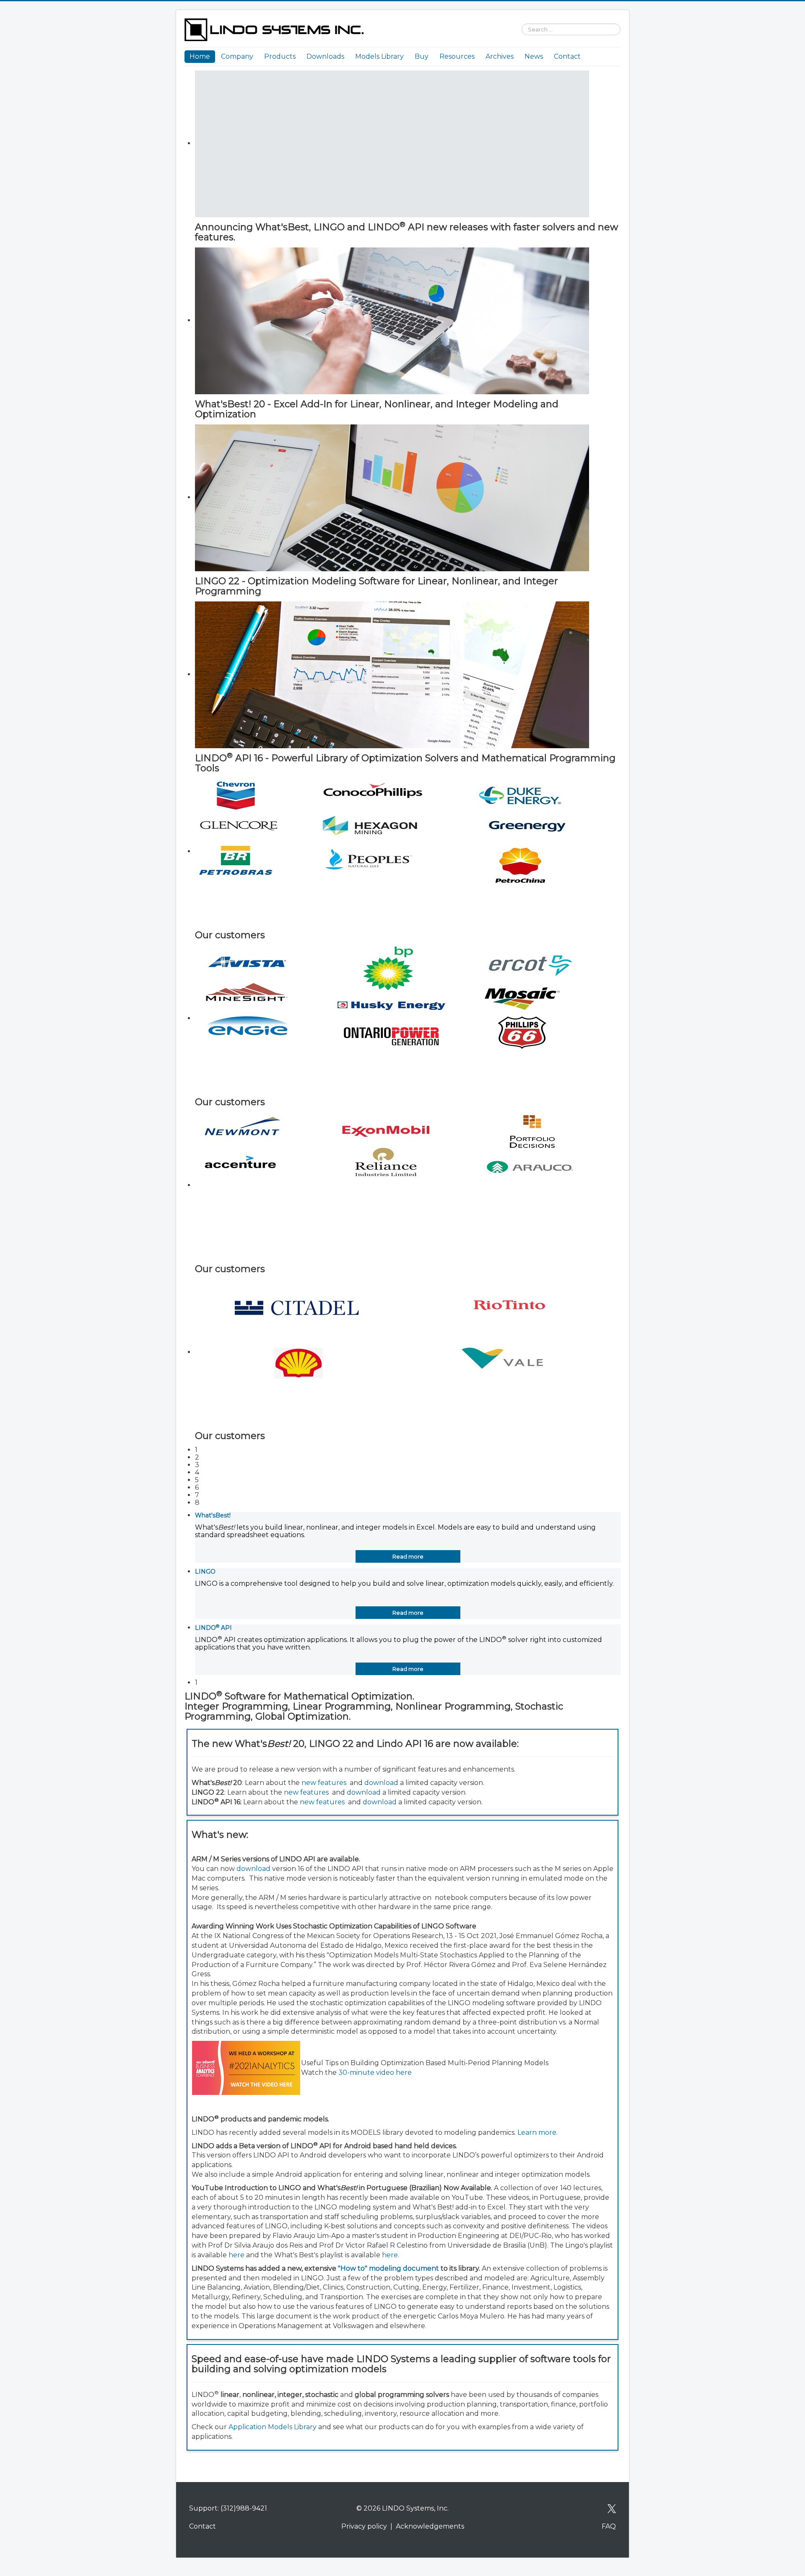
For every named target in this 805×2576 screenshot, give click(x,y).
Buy (422, 56)
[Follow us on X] (612, 2508)
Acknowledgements (430, 2526)
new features (324, 1783)
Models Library (379, 56)
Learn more (537, 2132)
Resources (457, 56)
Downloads (325, 56)
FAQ (609, 2526)
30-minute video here (375, 2073)
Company (237, 56)
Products (280, 56)
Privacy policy (364, 2526)
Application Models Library (273, 2427)
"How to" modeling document (388, 2268)
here (236, 2255)
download (381, 1783)
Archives (500, 56)
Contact (567, 56)
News (534, 56)
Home (200, 56)
